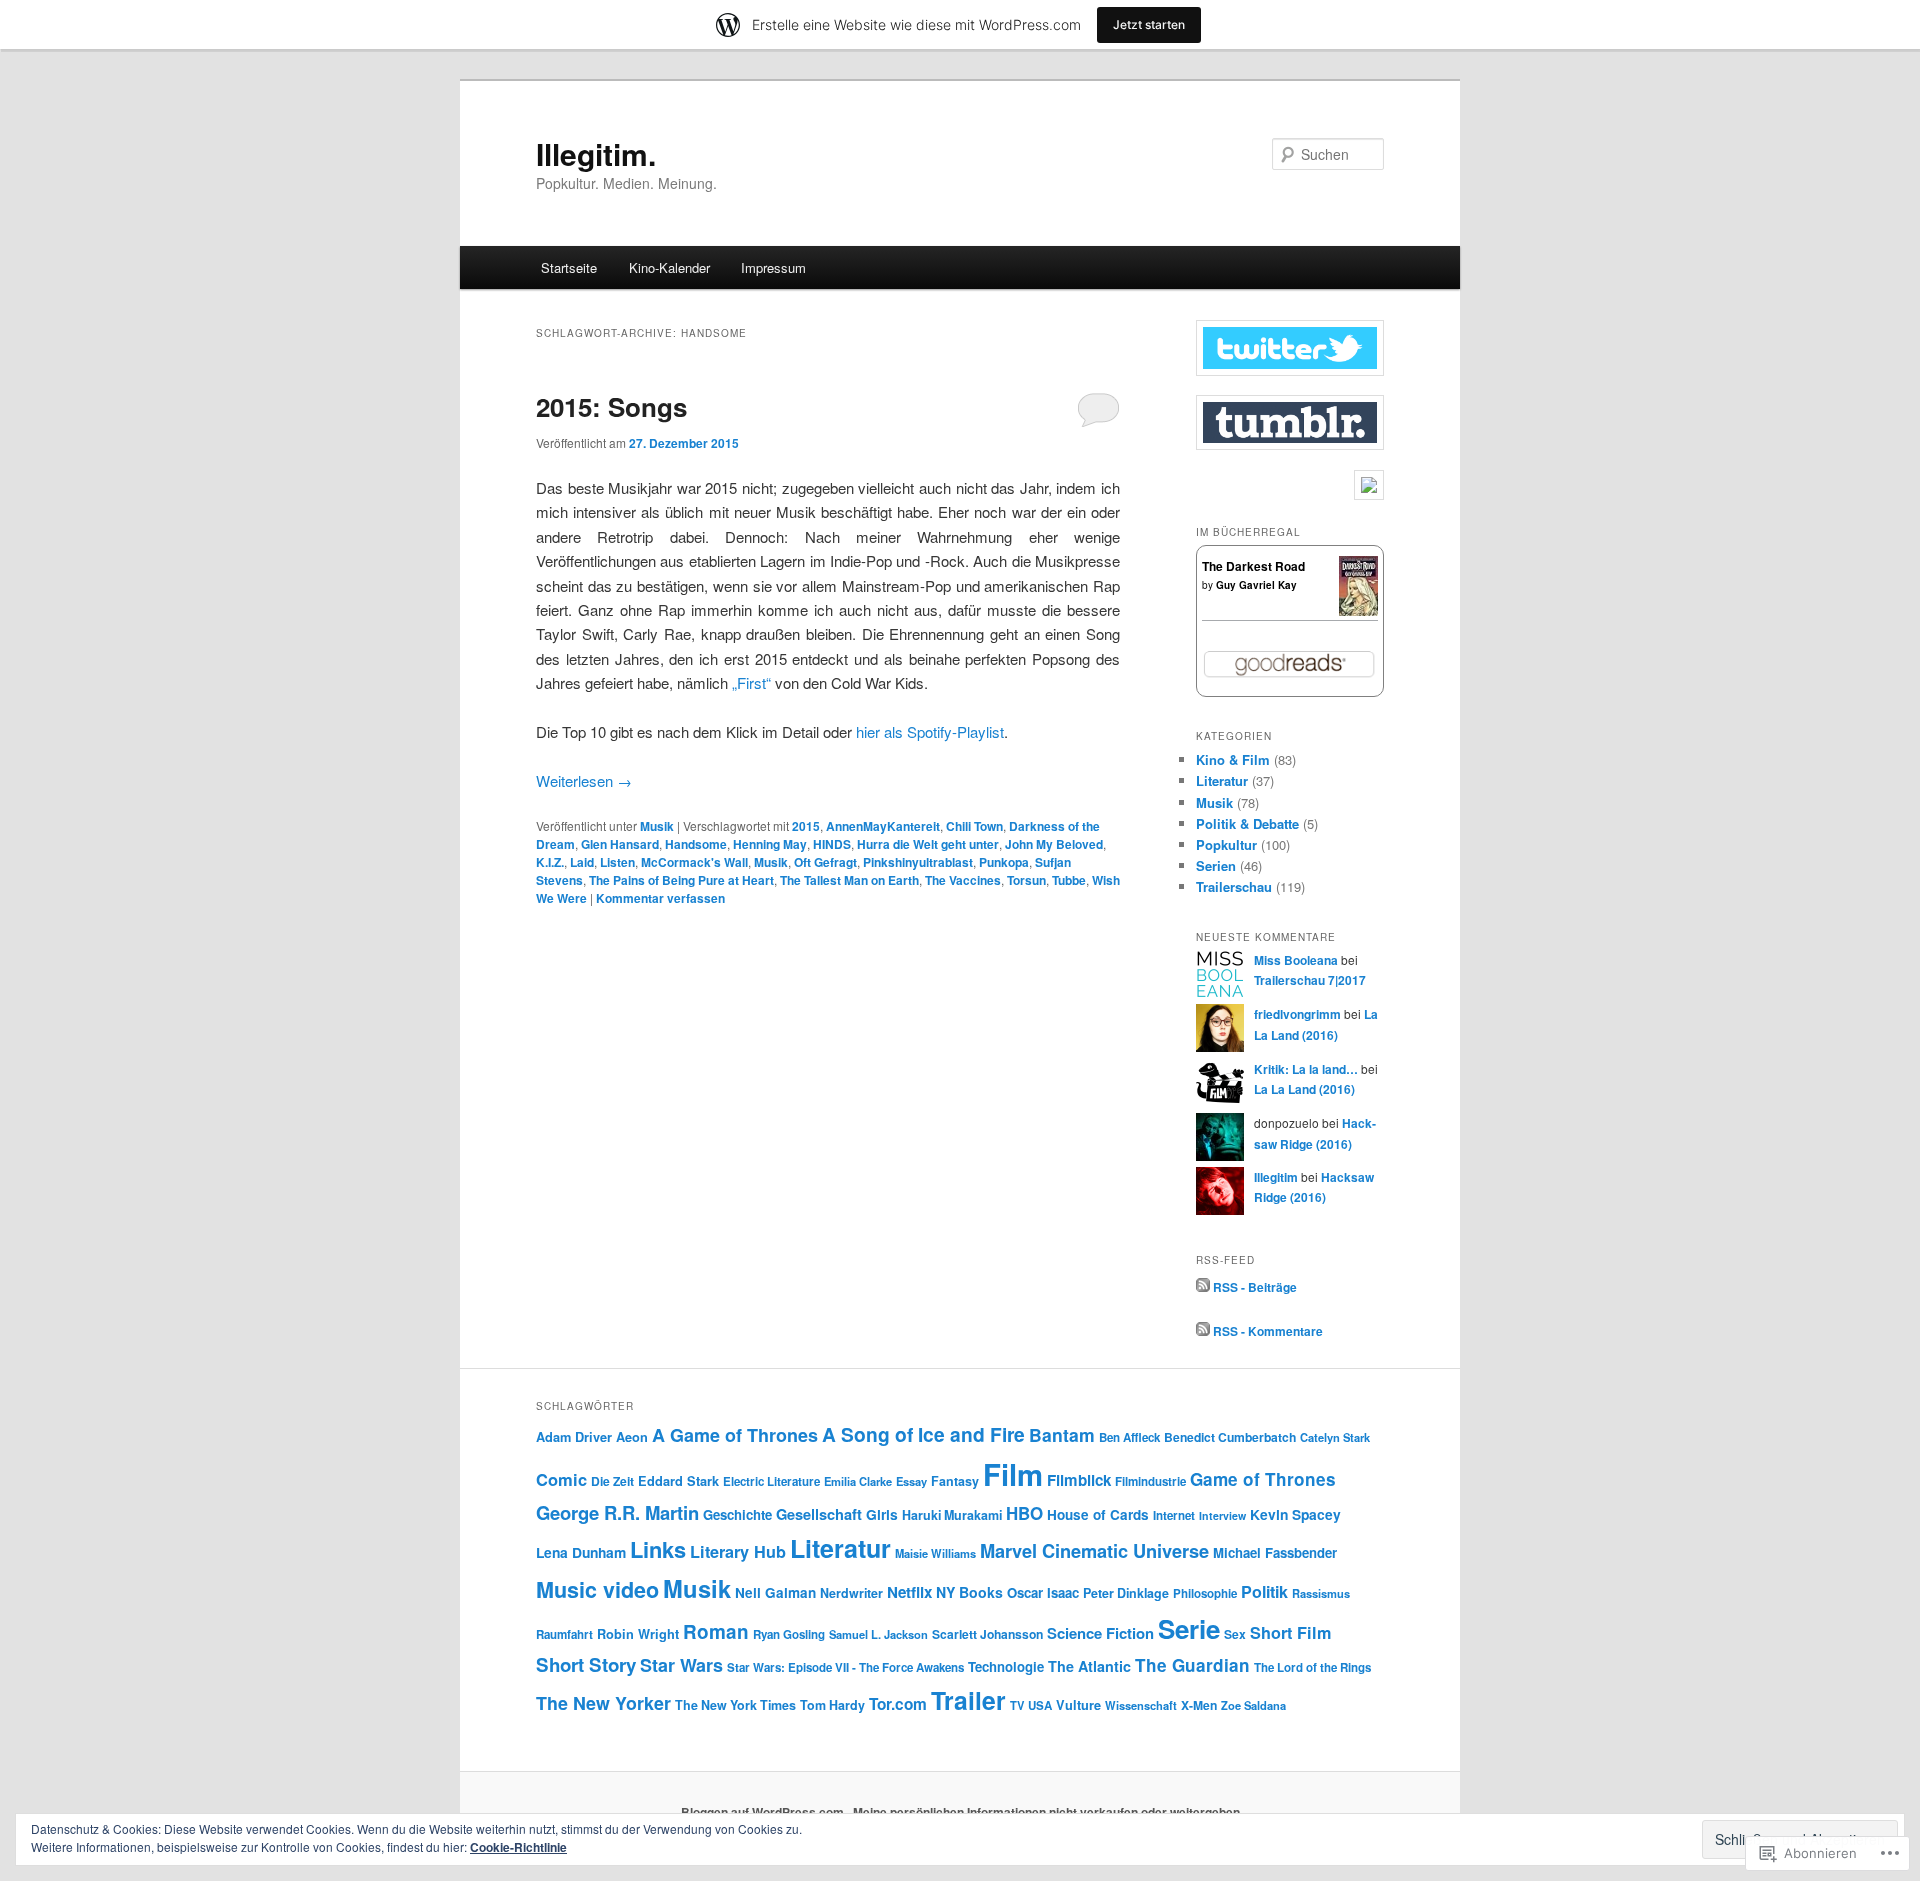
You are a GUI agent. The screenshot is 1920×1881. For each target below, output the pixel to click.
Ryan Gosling (789, 1634)
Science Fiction (1100, 1633)
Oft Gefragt (825, 862)
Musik (657, 826)
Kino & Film (1233, 759)
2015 (806, 826)
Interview (1222, 1515)
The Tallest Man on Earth (849, 880)
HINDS (832, 844)
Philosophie (1205, 1593)
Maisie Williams (935, 1553)
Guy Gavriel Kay (1256, 585)
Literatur (1222, 780)
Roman (716, 1631)
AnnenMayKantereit (883, 826)
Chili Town (974, 826)
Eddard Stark (678, 1481)
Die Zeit (612, 1481)
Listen (617, 862)
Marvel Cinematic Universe (1094, 1550)
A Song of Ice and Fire (923, 1434)
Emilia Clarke (858, 1481)
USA (1040, 1705)
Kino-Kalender (669, 267)
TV (1017, 1705)
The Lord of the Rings (1312, 1667)
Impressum (773, 267)
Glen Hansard (620, 844)
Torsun (1026, 880)
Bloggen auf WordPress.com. (764, 1812)
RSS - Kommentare (1268, 1331)
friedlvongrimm (1297, 1014)
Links (658, 1549)
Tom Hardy (832, 1705)
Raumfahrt (564, 1634)
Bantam (1062, 1434)
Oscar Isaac (1043, 1592)
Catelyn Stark (1335, 1437)
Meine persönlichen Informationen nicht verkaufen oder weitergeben (1046, 1812)
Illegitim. (596, 153)
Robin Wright (638, 1634)
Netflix (909, 1592)
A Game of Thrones (735, 1435)
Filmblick (1079, 1480)
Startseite (569, 267)
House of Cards (1098, 1514)
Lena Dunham (581, 1552)
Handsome (696, 844)
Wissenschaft (1141, 1705)
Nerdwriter (851, 1593)
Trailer (968, 1700)
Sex (1235, 1634)
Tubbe (1069, 880)
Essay (911, 1481)
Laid (582, 862)
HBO (1024, 1513)
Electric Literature (771, 1481)
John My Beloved (1054, 844)
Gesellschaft (819, 1514)
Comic (561, 1479)
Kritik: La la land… (1306, 1069)
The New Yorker (603, 1702)
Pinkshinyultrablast (918, 862)
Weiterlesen (584, 780)
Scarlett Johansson (987, 1634)
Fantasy (955, 1481)
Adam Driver (574, 1437)
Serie (1189, 1628)
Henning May (770, 844)
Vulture (1078, 1705)
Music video (597, 1589)
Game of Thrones (1263, 1479)
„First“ (751, 682)
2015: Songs (611, 406)
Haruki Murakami (952, 1515)
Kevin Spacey (1295, 1514)
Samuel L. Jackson (878, 1634)
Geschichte (737, 1514)
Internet (1174, 1515)
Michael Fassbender (1275, 1552)
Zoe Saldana (1253, 1705)
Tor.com (898, 1704)
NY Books (969, 1592)
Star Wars (681, 1665)
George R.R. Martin (617, 1512)
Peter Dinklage (1126, 1593)
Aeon (632, 1437)
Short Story (586, 1664)
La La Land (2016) (1304, 1089)
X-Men (1199, 1705)
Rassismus (1321, 1593)
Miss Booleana (1296, 960)
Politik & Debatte (1247, 823)
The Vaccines (963, 880)
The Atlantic (1089, 1666)
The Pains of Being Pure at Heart (681, 880)
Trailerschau (1234, 886)
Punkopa (1004, 862)
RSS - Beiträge (1255, 1287)
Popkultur (1226, 844)
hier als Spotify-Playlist (930, 731)
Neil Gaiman (775, 1592)
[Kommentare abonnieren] (1203, 1331)
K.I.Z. (550, 862)
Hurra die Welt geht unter (928, 844)
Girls (882, 1514)
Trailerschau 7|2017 (1310, 980)
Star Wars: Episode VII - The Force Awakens (845, 1667)
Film (1013, 1474)
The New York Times (735, 1705)
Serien (1216, 865)
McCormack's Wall (694, 862)
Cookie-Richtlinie (518, 1847)
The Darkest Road (1253, 566)
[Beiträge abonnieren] (1203, 1287)
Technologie (1006, 1666)
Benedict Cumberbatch (1230, 1437)
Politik (1264, 1591)
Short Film (1290, 1632)
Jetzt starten (1149, 24)
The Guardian (1192, 1665)
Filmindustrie (1150, 1481)
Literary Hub (738, 1551)
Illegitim (1276, 1177)
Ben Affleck (1129, 1437)
